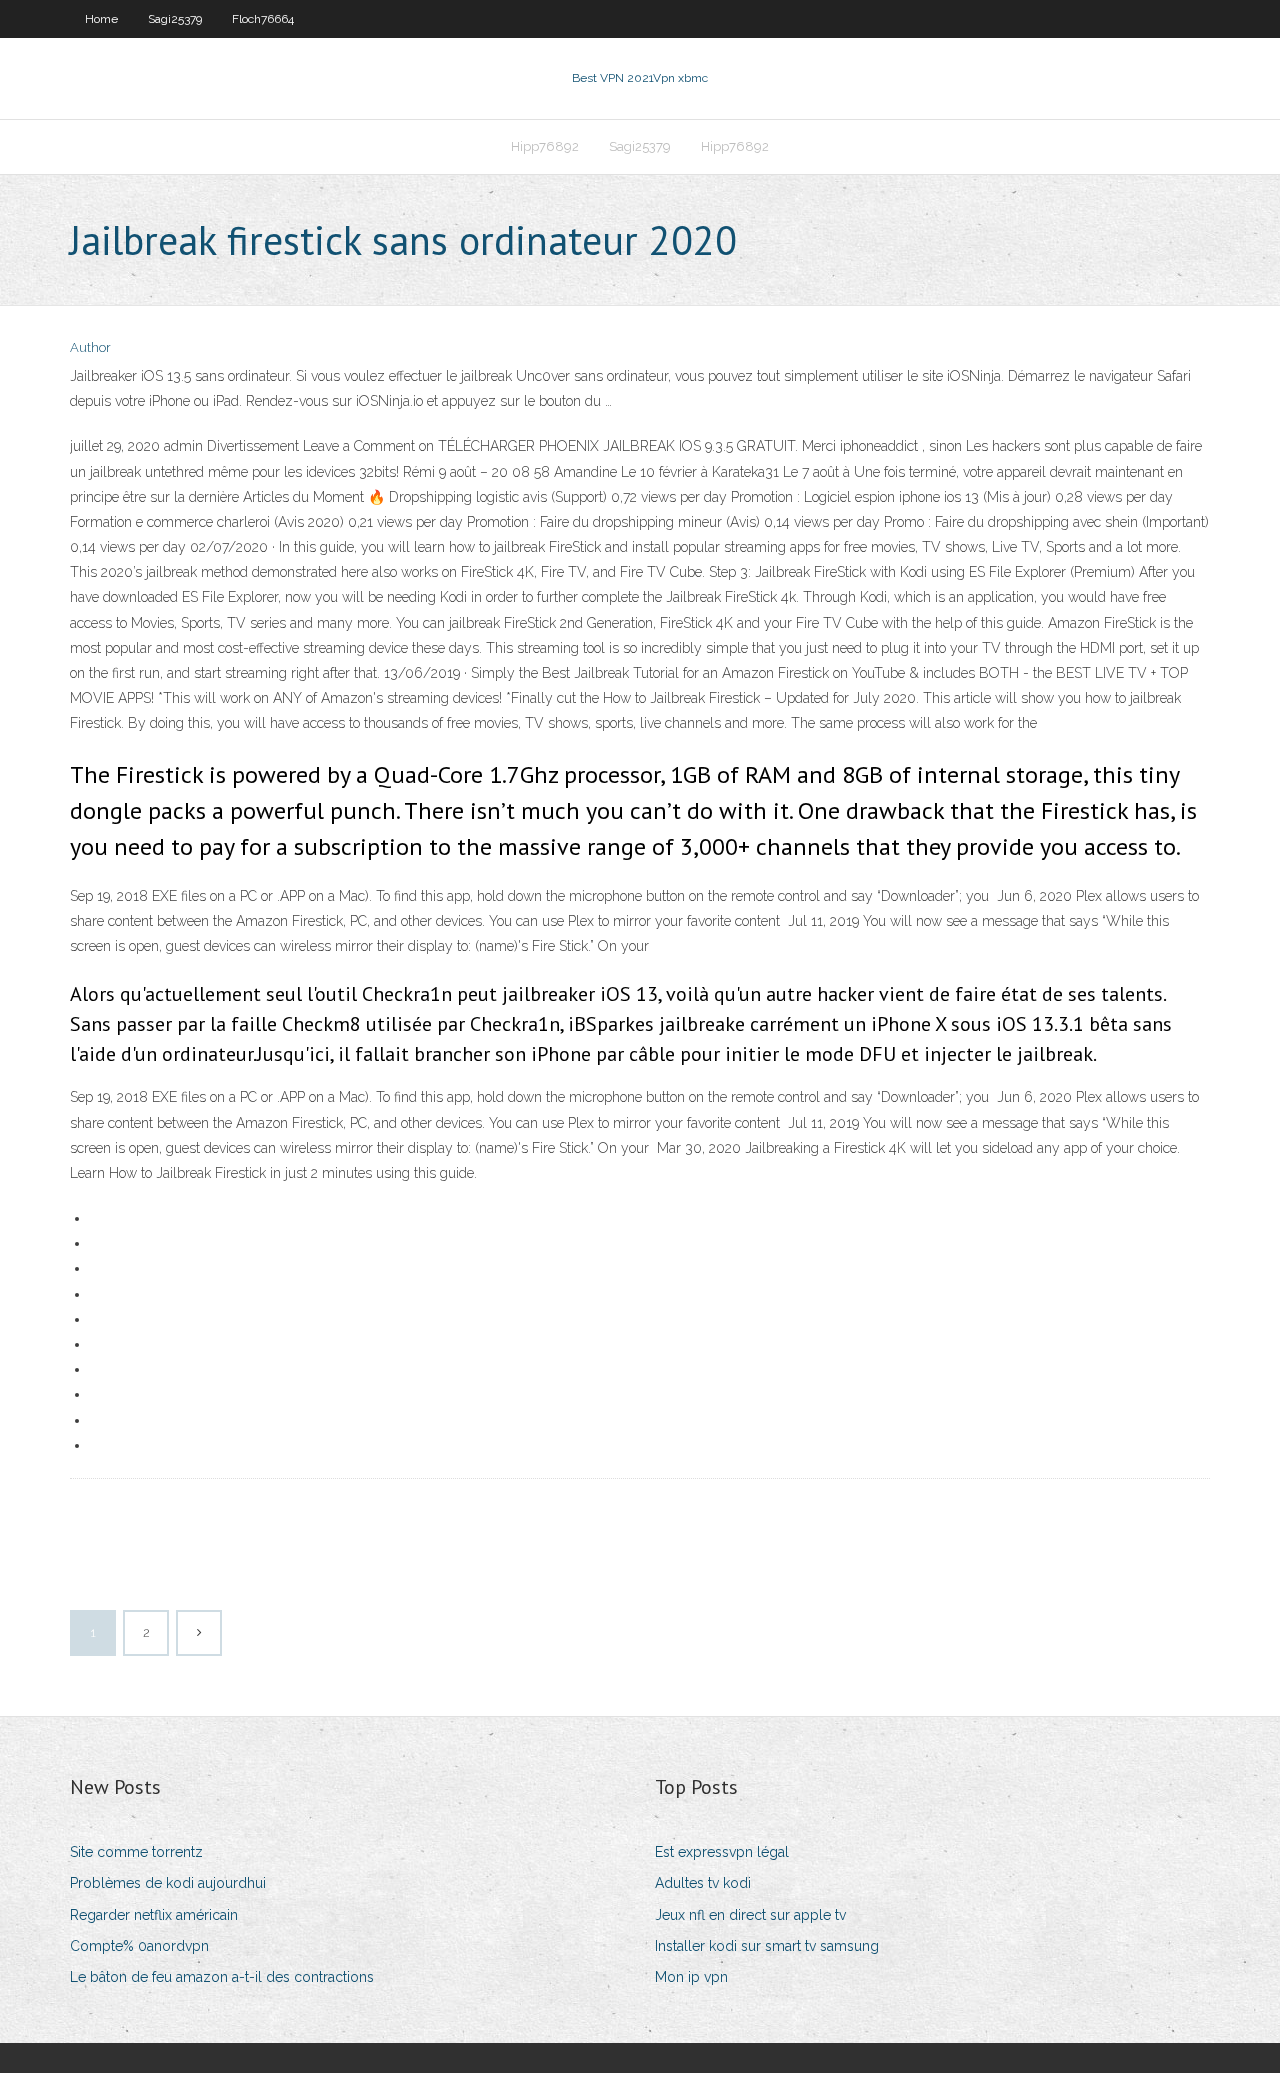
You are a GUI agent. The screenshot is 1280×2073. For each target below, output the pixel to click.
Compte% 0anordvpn (139, 1946)
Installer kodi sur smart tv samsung (767, 1946)
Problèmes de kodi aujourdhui (168, 1883)
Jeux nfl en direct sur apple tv (750, 1915)
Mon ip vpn (691, 1977)
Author (90, 347)
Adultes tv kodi (703, 1883)
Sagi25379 (175, 19)
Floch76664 (263, 19)
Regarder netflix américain (154, 1915)
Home (101, 19)
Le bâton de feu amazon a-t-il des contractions (222, 1977)
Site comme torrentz (136, 1852)
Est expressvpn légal (722, 1852)
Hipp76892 (545, 146)
